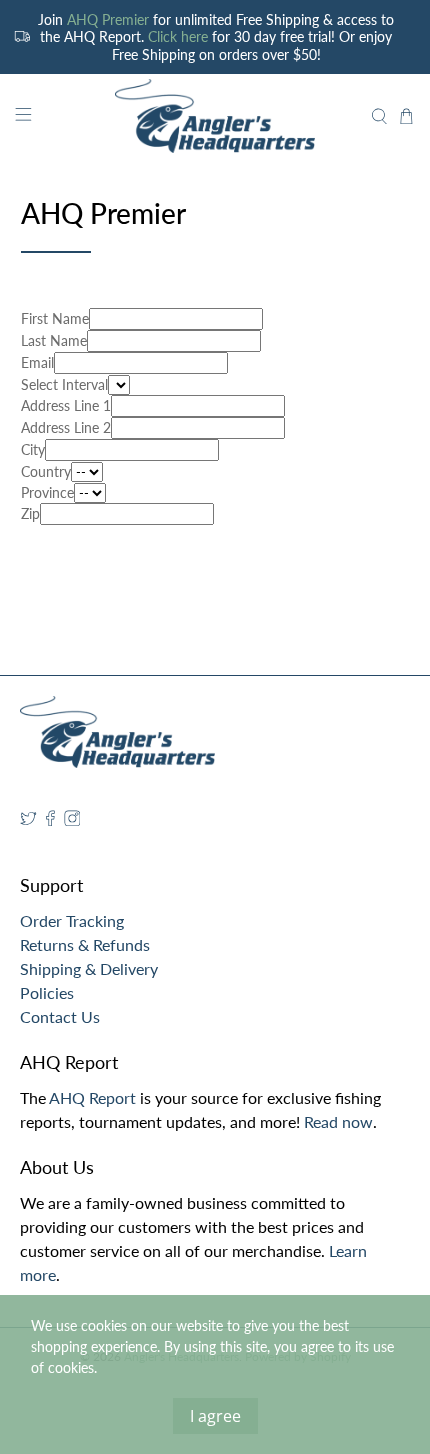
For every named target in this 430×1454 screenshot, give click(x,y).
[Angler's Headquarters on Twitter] (28, 819)
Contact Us (60, 1016)
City (33, 449)
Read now (338, 1121)
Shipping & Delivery (89, 968)
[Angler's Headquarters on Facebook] (50, 819)
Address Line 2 (66, 427)
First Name (55, 318)
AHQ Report (92, 1097)
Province (47, 492)
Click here (178, 36)
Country (46, 471)
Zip (30, 513)
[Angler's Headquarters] (215, 116)
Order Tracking (72, 920)
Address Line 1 (66, 405)
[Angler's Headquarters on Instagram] (72, 819)
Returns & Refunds (85, 944)
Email (37, 362)
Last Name (54, 340)
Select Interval (64, 384)
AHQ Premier (108, 19)
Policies (47, 992)
